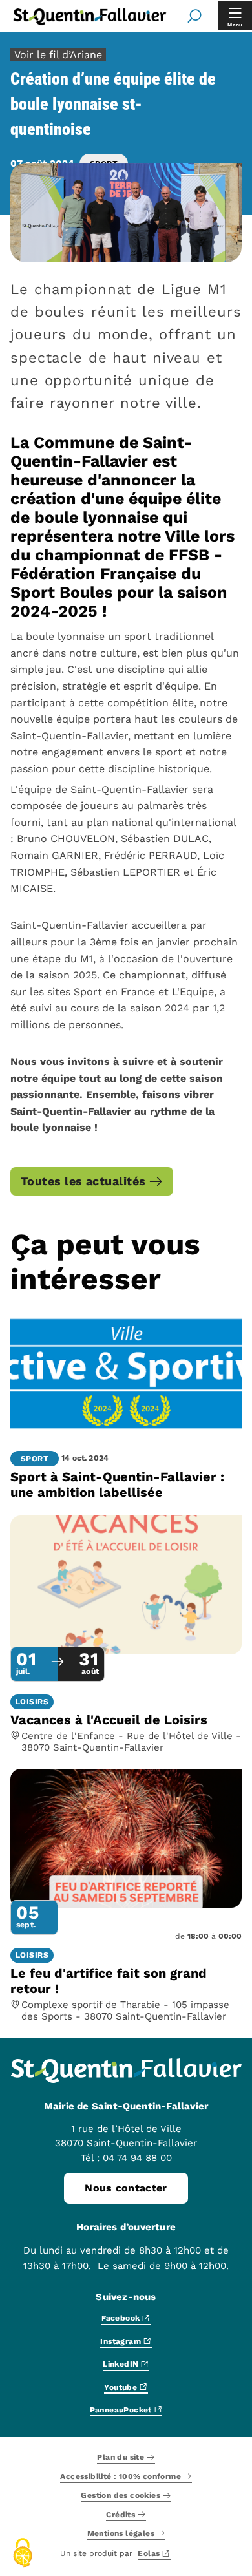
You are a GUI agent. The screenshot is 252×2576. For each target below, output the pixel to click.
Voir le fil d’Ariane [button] (58, 55)
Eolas (149, 2554)
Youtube (121, 2388)
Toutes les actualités (83, 1181)
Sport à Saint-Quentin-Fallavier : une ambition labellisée (117, 1484)
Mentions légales (121, 2534)
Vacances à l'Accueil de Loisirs (109, 1720)
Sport (35, 1459)
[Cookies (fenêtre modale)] (23, 2554)
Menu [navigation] (235, 25)
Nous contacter (126, 2188)
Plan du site (121, 2458)
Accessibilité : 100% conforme (121, 2477)
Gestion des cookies (121, 2496)
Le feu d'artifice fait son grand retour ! (109, 1981)
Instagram (121, 2342)
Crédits (121, 2515)
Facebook (121, 2319)
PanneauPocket (121, 2410)
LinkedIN (121, 2365)
